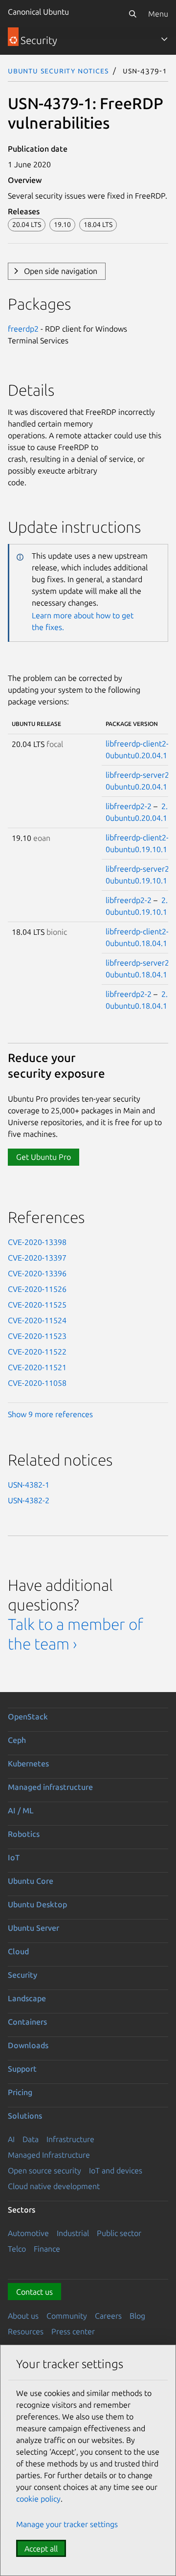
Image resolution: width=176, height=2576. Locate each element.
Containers (27, 2022)
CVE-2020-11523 (37, 1336)
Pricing (20, 2092)
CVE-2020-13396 (37, 1273)
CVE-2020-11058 (37, 1383)
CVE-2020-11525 (37, 1305)
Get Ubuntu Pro (44, 1157)
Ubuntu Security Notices (58, 70)
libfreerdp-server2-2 (141, 775)
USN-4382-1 (29, 1485)
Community (67, 2316)
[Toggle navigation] (164, 39)
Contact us (34, 2292)
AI (11, 2139)
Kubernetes (28, 1763)
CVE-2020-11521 (37, 1367)
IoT (14, 1857)
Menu (158, 14)
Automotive (28, 2233)
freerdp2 (23, 329)
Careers (108, 2316)
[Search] (132, 14)
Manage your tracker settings (67, 2524)
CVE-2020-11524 (37, 1320)
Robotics (24, 1834)
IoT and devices (116, 2170)
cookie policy (38, 2499)
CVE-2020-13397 (37, 1258)
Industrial (73, 2233)
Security (22, 1975)
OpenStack (28, 1717)
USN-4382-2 (29, 1500)
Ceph (17, 1740)
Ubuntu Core (31, 1881)
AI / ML (21, 1810)
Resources (26, 2331)
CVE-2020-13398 (37, 1242)
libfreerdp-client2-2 (139, 744)
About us (23, 2316)
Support (22, 2069)
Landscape (27, 1998)
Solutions (25, 2116)
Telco (17, 2249)
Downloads (28, 2045)
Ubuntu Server (33, 1928)
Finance (47, 2249)
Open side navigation (61, 271)
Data (31, 2139)
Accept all (41, 2549)
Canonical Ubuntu (38, 12)
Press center (73, 2331)
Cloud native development (54, 2186)
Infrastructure (70, 2139)
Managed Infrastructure (49, 2155)
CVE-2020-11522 (37, 1352)
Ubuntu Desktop (37, 1904)
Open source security (44, 2170)
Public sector (119, 2233)
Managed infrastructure (50, 1787)
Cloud (18, 1951)
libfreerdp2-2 (129, 806)
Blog (137, 2316)
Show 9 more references (50, 1414)
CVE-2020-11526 (37, 1289)
